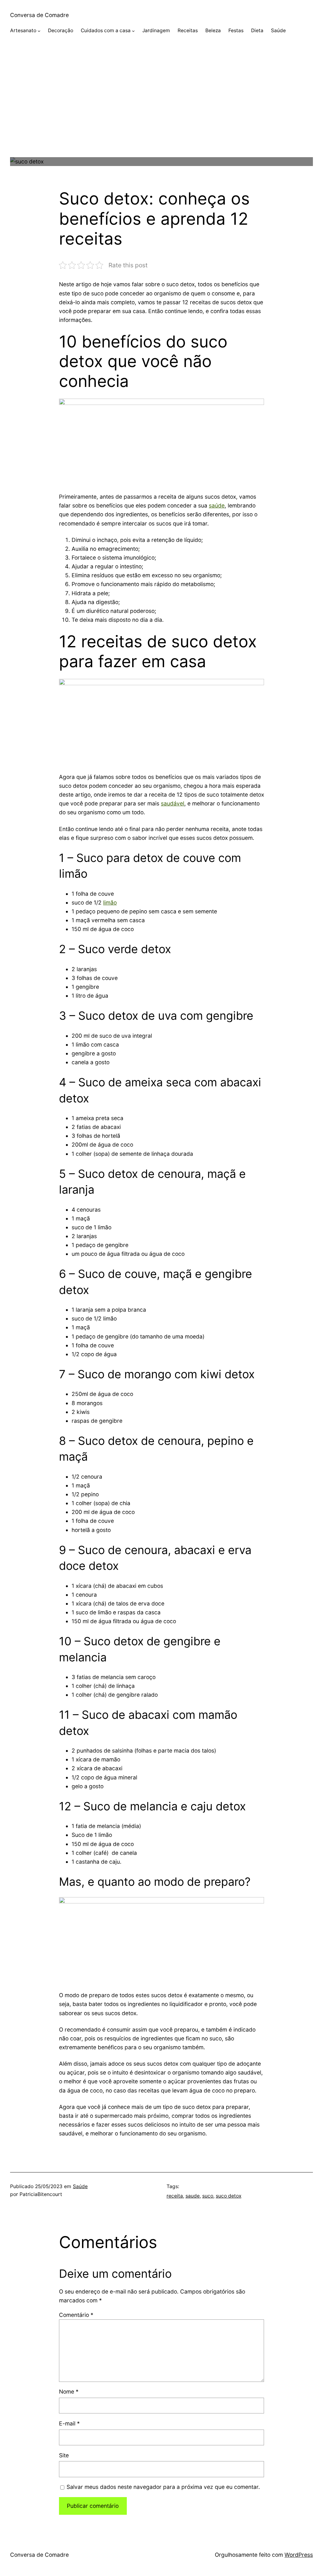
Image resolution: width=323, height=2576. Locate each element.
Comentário (76, 2315)
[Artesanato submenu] (39, 31)
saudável (173, 803)
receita (175, 2196)
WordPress (299, 2555)
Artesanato (23, 30)
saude (193, 2196)
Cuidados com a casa (106, 30)
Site (64, 2455)
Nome (69, 2392)
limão (110, 902)
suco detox (229, 2196)
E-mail (69, 2423)
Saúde (80, 2186)
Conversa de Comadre (39, 15)
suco (208, 2196)
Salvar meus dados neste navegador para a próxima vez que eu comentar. (163, 2487)
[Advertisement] (161, 113)
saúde (217, 505)
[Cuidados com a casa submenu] (133, 31)
